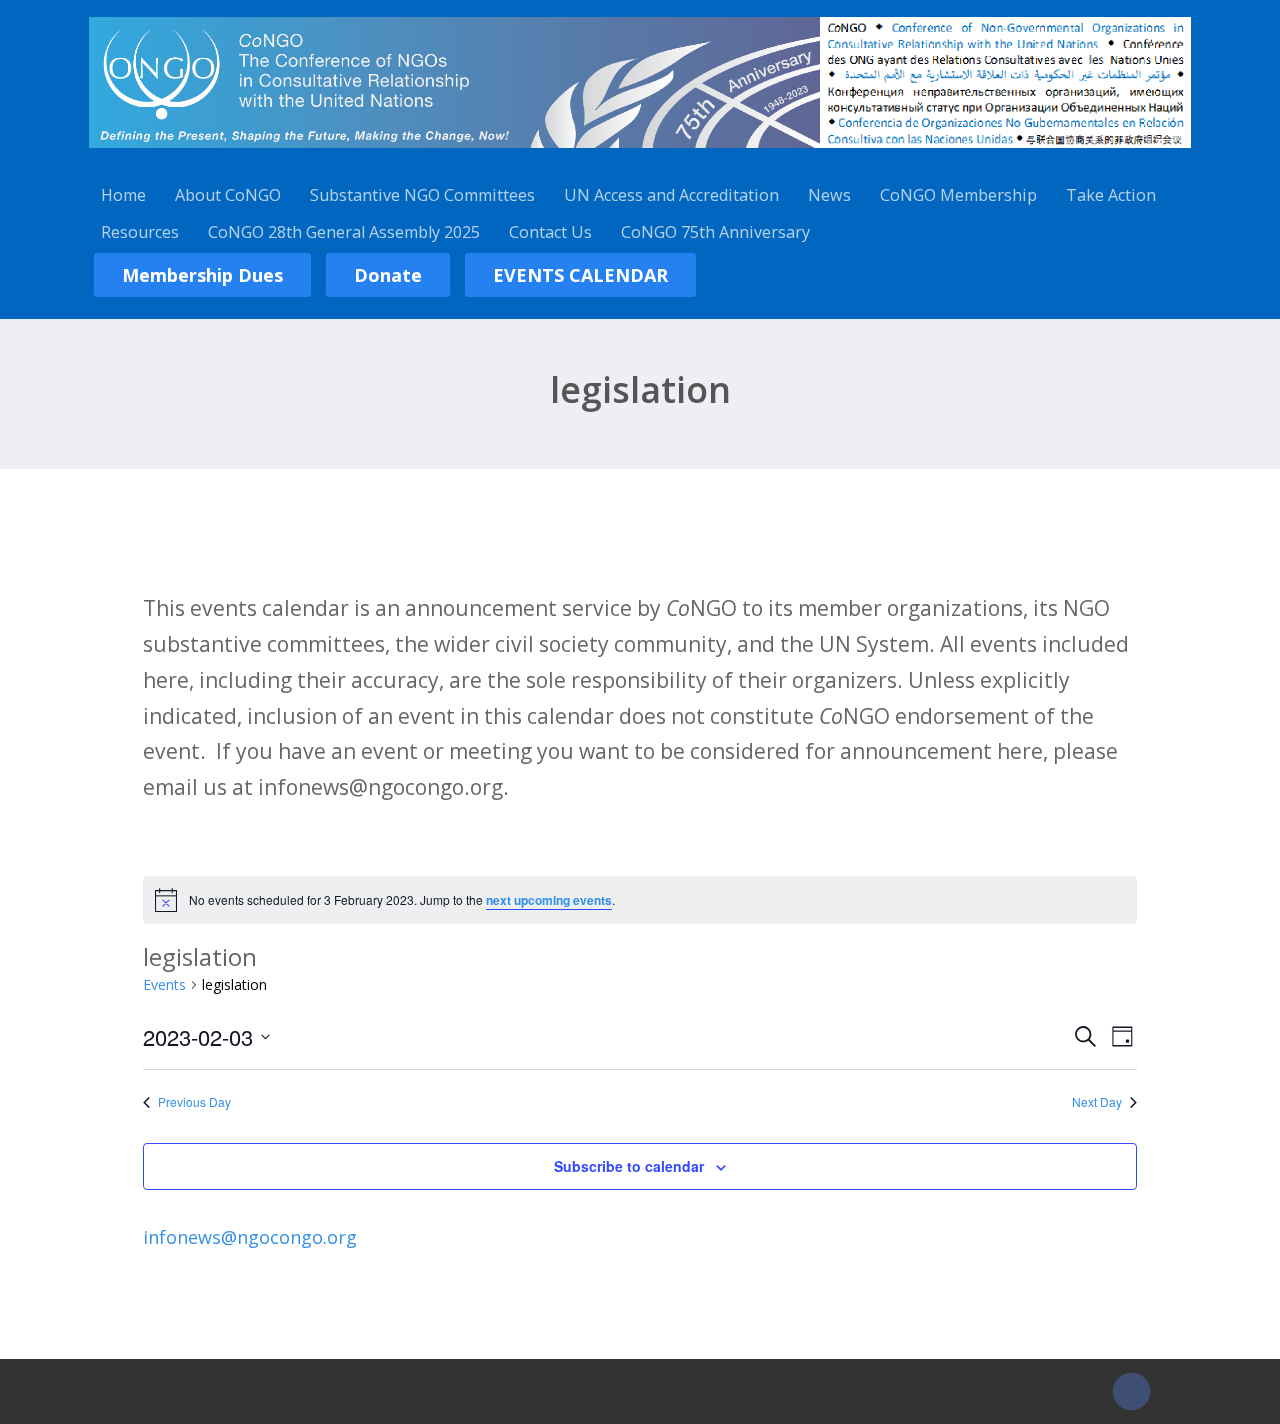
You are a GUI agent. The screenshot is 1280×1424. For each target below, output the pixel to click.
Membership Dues (202, 275)
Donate (388, 275)
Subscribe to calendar (629, 1166)
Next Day (1097, 1102)
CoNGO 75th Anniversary (715, 232)
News (829, 195)
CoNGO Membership (958, 195)
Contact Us (550, 232)
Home (123, 195)
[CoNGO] (639, 151)
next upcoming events (549, 900)
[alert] (640, 900)
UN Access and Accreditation (671, 195)
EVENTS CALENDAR (580, 275)
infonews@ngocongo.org (250, 1237)
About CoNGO (228, 195)
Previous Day (194, 1102)
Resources (140, 232)
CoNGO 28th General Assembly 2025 (344, 232)
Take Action (1111, 195)
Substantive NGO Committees (422, 195)
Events (164, 984)
